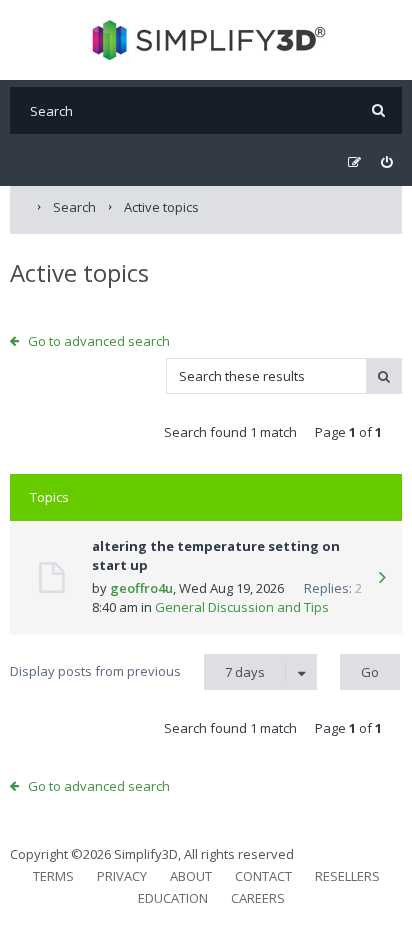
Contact (263, 876)
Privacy (122, 876)
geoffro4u (141, 588)
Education (173, 898)
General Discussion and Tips (242, 607)
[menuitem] (386, 162)
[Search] (378, 110)
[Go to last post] (382, 579)
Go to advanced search (99, 341)
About (191, 876)
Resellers (347, 876)
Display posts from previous (137, 671)
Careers (258, 898)
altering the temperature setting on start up (216, 556)
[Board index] (206, 40)
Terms (53, 876)
